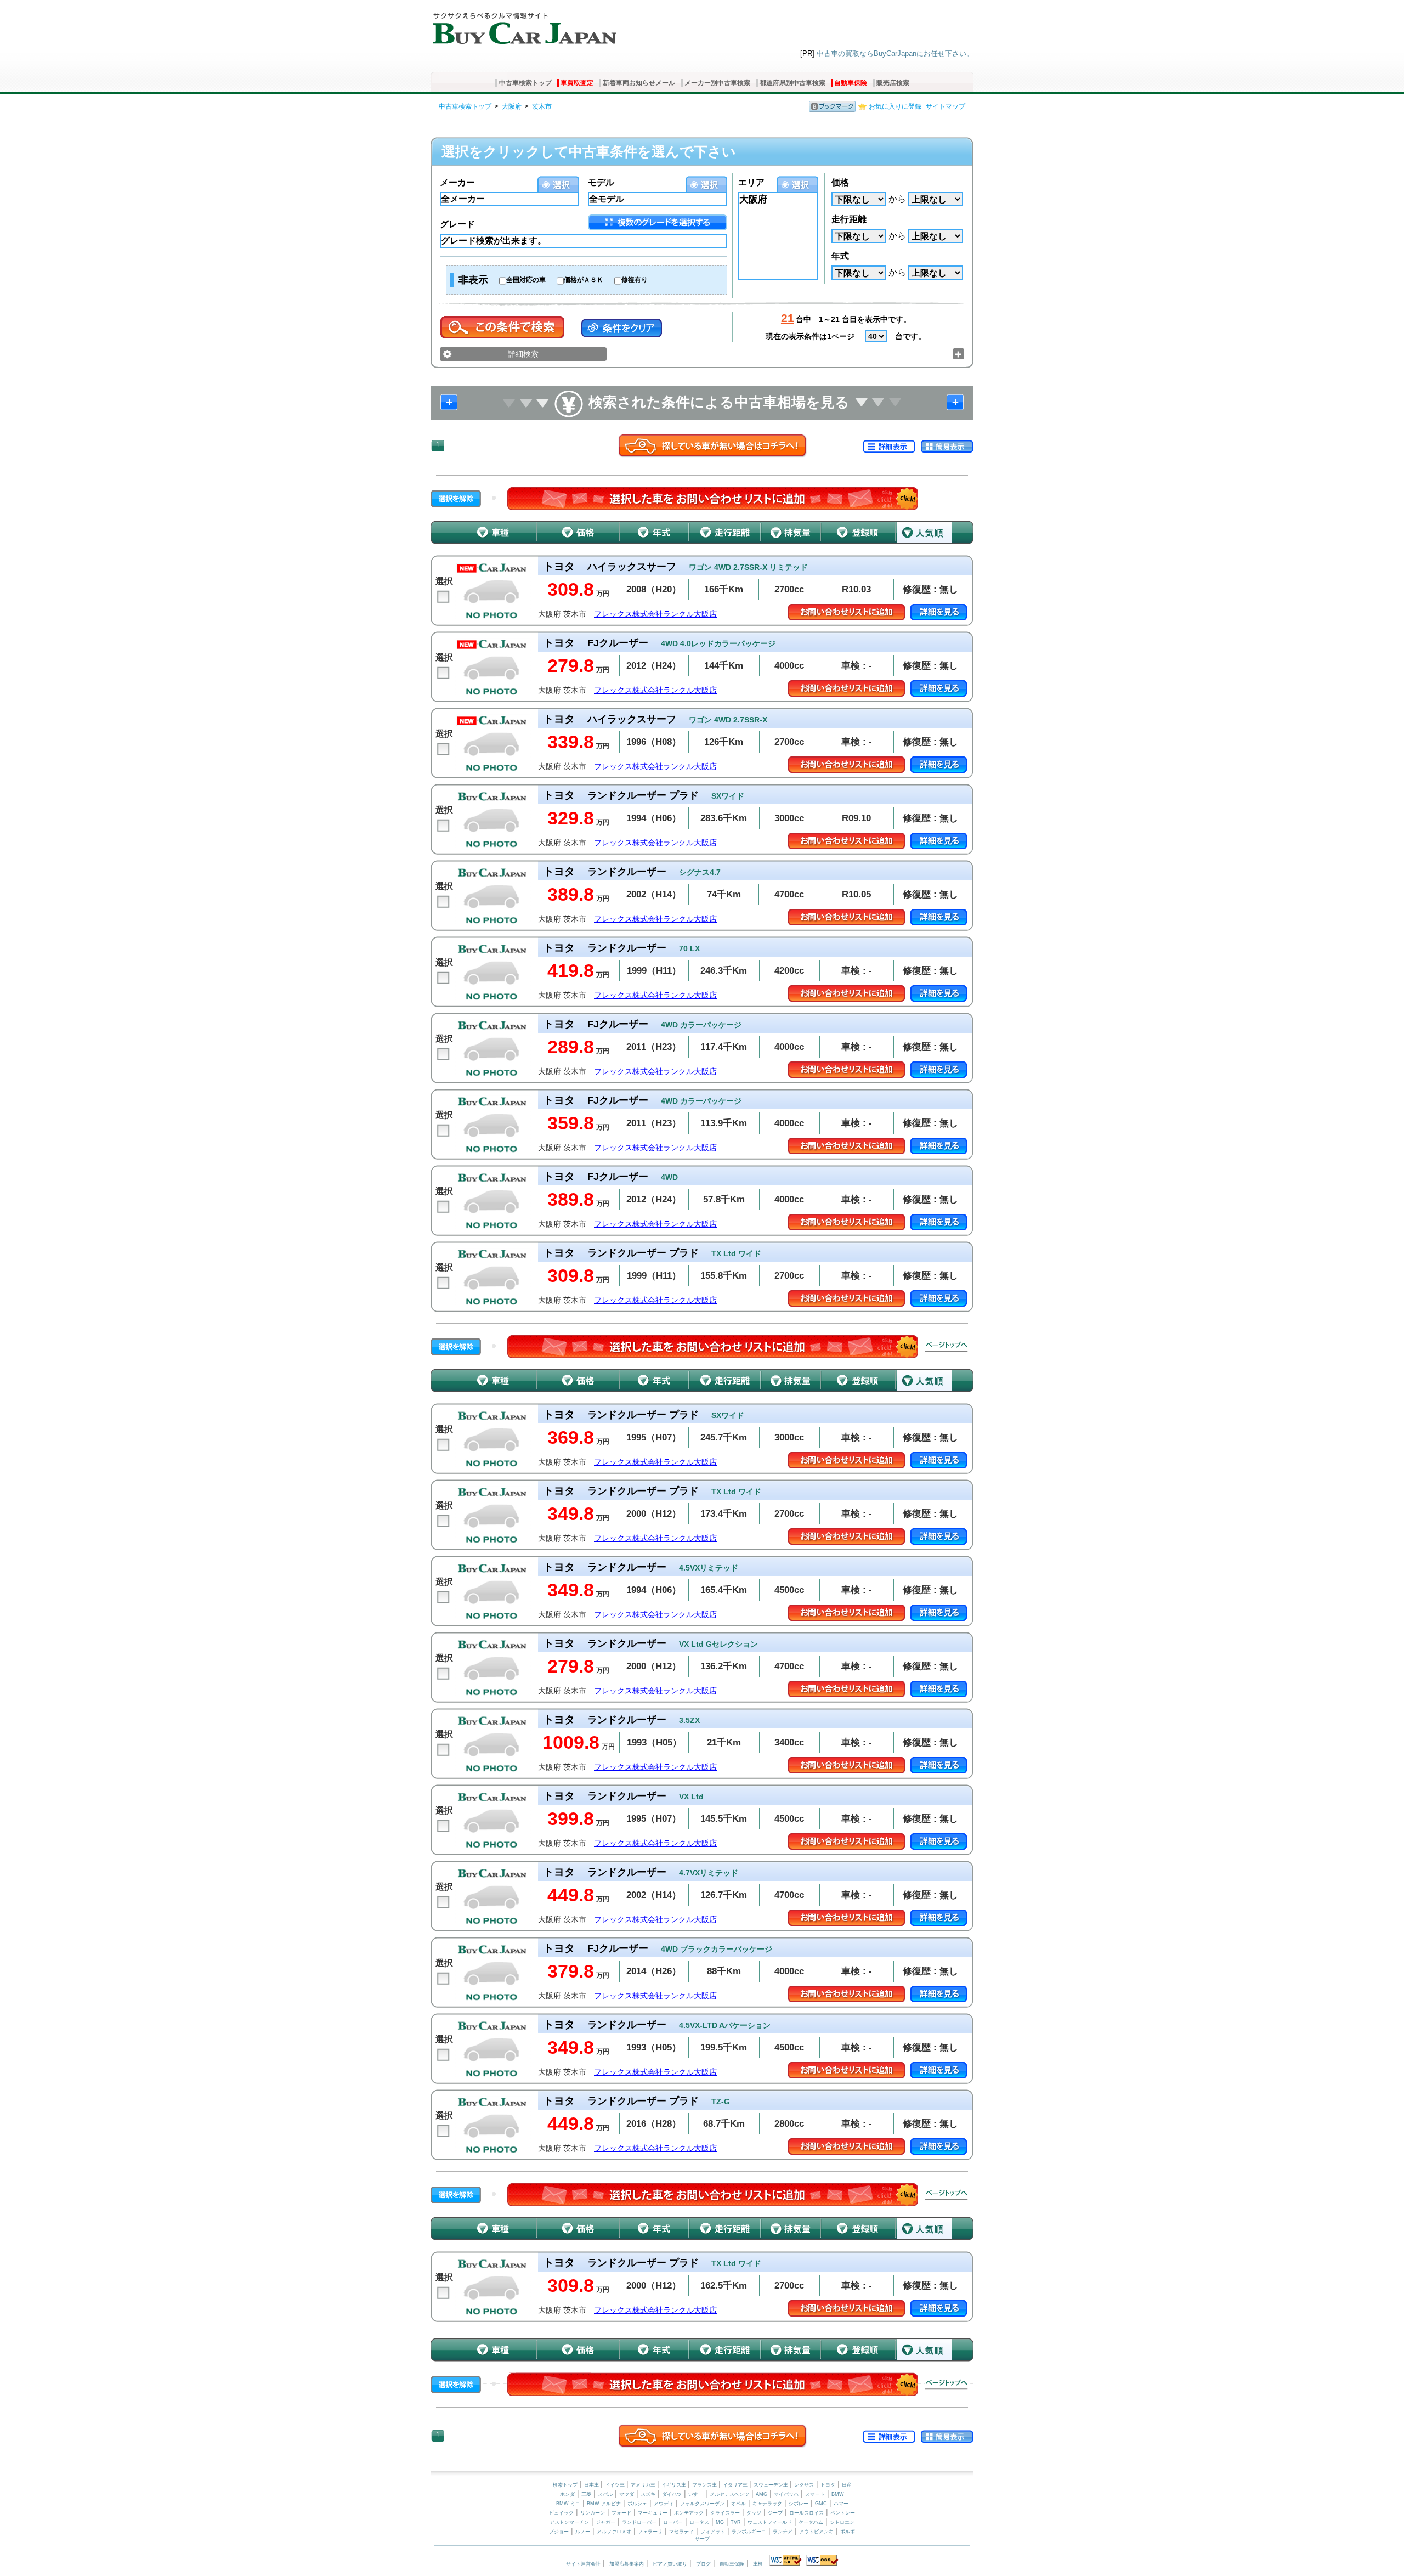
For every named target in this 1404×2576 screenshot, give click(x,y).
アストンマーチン (569, 2522)
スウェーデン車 (772, 2485)
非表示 (473, 280)
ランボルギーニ (749, 2532)
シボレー (799, 2504)
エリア (751, 182)
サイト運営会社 (583, 2564)
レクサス (804, 2485)
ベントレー (843, 2513)
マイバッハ (786, 2494)
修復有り (635, 280)
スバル (605, 2494)
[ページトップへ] (947, 1347)
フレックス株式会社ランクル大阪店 (655, 614)
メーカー (457, 182)
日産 (847, 2485)
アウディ (664, 2504)
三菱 (586, 2494)
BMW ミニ (568, 2504)
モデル (601, 182)
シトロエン (842, 2522)
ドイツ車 (616, 2485)
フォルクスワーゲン (702, 2504)
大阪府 (512, 106)
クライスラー (725, 2513)
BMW (838, 2494)
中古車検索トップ (525, 83)
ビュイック (561, 2513)
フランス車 (705, 2485)
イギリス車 (675, 2485)
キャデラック (767, 2504)
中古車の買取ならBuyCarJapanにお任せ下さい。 (895, 53)
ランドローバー (639, 2522)
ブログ (703, 2564)
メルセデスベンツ (729, 2494)
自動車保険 (851, 83)
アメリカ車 (644, 2485)
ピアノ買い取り (670, 2564)
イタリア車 (736, 2485)
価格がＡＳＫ (584, 280)
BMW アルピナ (604, 2504)
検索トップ (565, 2485)
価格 (840, 182)
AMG (762, 2494)
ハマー (841, 2504)
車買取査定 (577, 83)
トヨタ (828, 2485)
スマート (815, 2494)
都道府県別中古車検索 (792, 83)
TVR (736, 2522)
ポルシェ (637, 2504)
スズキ (648, 2494)
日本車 (592, 2485)
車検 (758, 2564)
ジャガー (605, 2522)
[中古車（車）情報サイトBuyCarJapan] (523, 25)
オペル (738, 2504)
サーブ (702, 2539)
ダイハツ (672, 2494)
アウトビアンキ (816, 2532)
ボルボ (848, 2532)
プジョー (559, 2532)
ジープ (775, 2513)
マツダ (627, 2494)
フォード (621, 2513)
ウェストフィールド (770, 2522)
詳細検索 (523, 354)
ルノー (583, 2532)
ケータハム (811, 2522)
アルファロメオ (614, 2532)
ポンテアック (689, 2513)
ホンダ (567, 2494)
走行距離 (849, 219)
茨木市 (542, 106)
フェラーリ (650, 2532)
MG (720, 2522)
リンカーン (593, 2513)
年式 (840, 256)
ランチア (783, 2532)
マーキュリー (653, 2513)
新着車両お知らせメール (639, 83)
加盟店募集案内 (627, 2564)
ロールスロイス (806, 2513)
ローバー (673, 2522)
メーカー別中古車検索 (717, 83)
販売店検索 (893, 83)
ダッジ (754, 2513)
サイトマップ (946, 106)
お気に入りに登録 (895, 106)
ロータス (699, 2522)
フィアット (713, 2532)
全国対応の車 (526, 280)
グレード (457, 224)
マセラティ (681, 2532)
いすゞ (696, 2494)
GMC (821, 2504)
